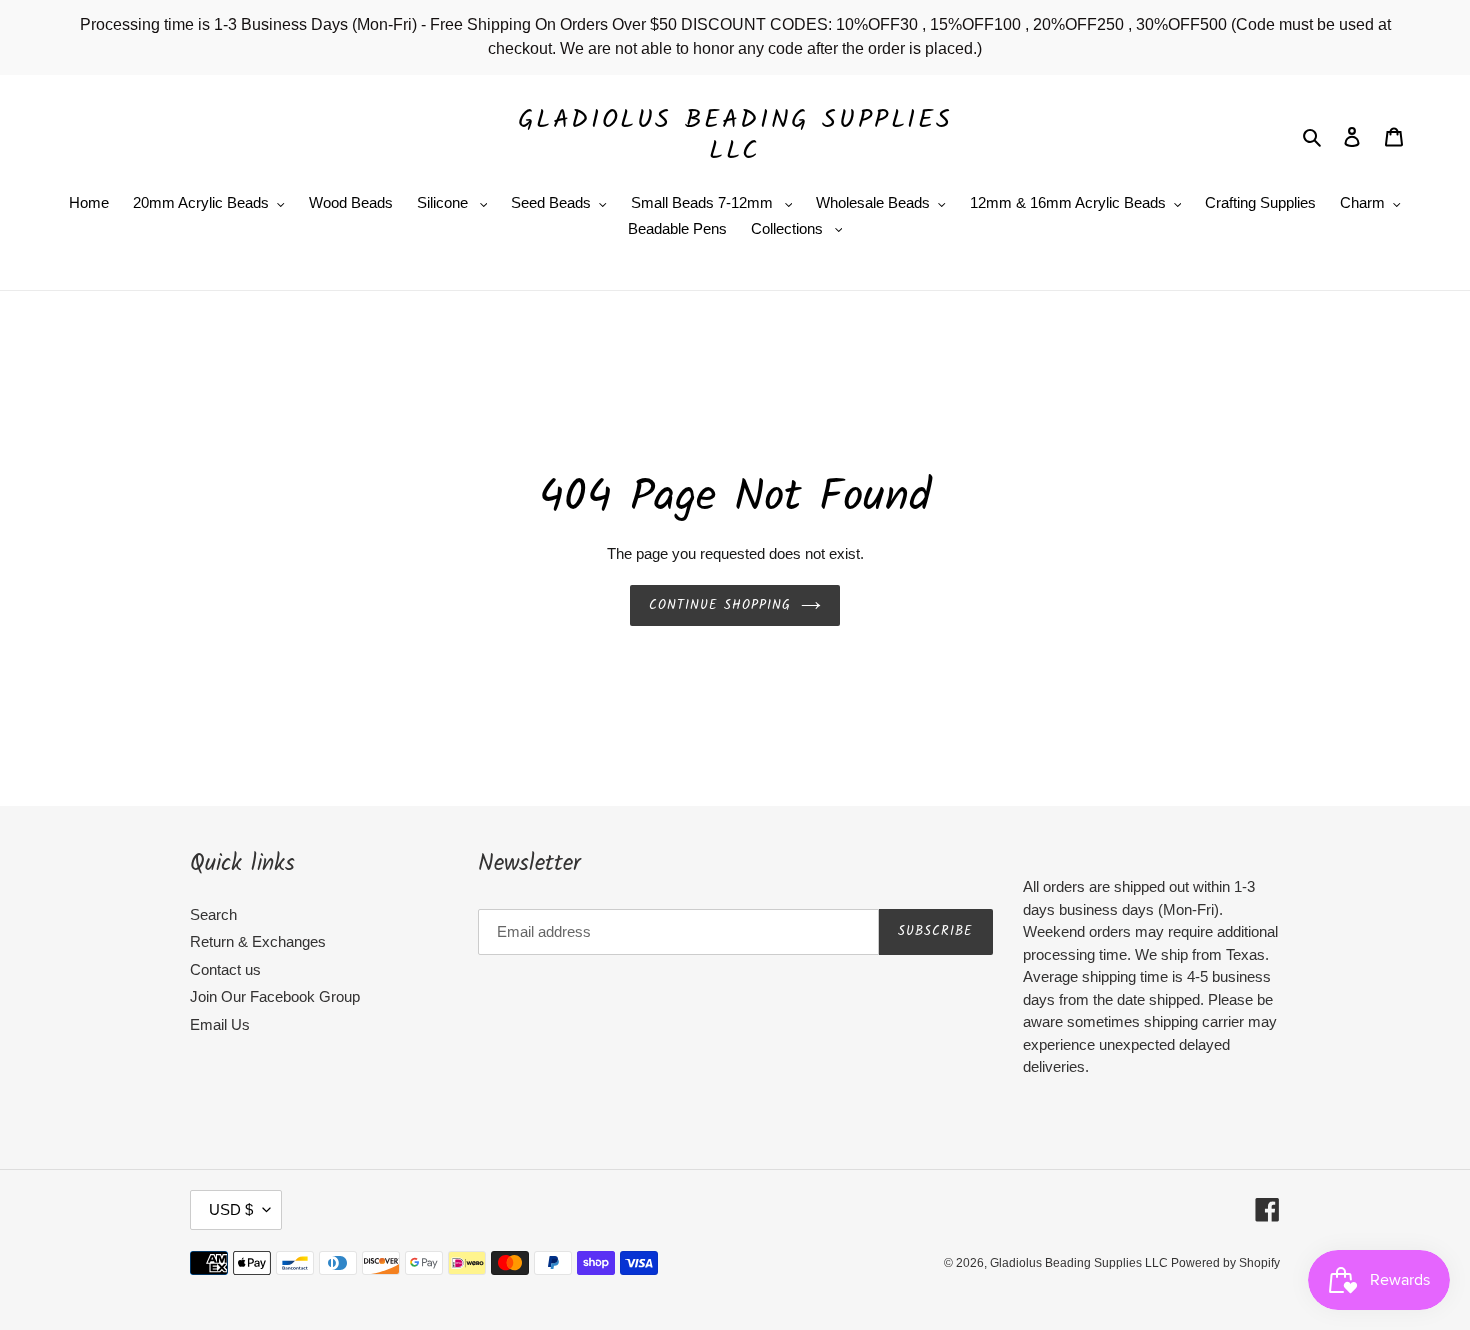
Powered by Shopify (1225, 1263)
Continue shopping (720, 605)
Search (213, 914)
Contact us (225, 969)
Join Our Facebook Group (275, 996)
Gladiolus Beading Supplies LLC (735, 136)
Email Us (220, 1024)
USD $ (231, 1209)
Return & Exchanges (258, 941)
